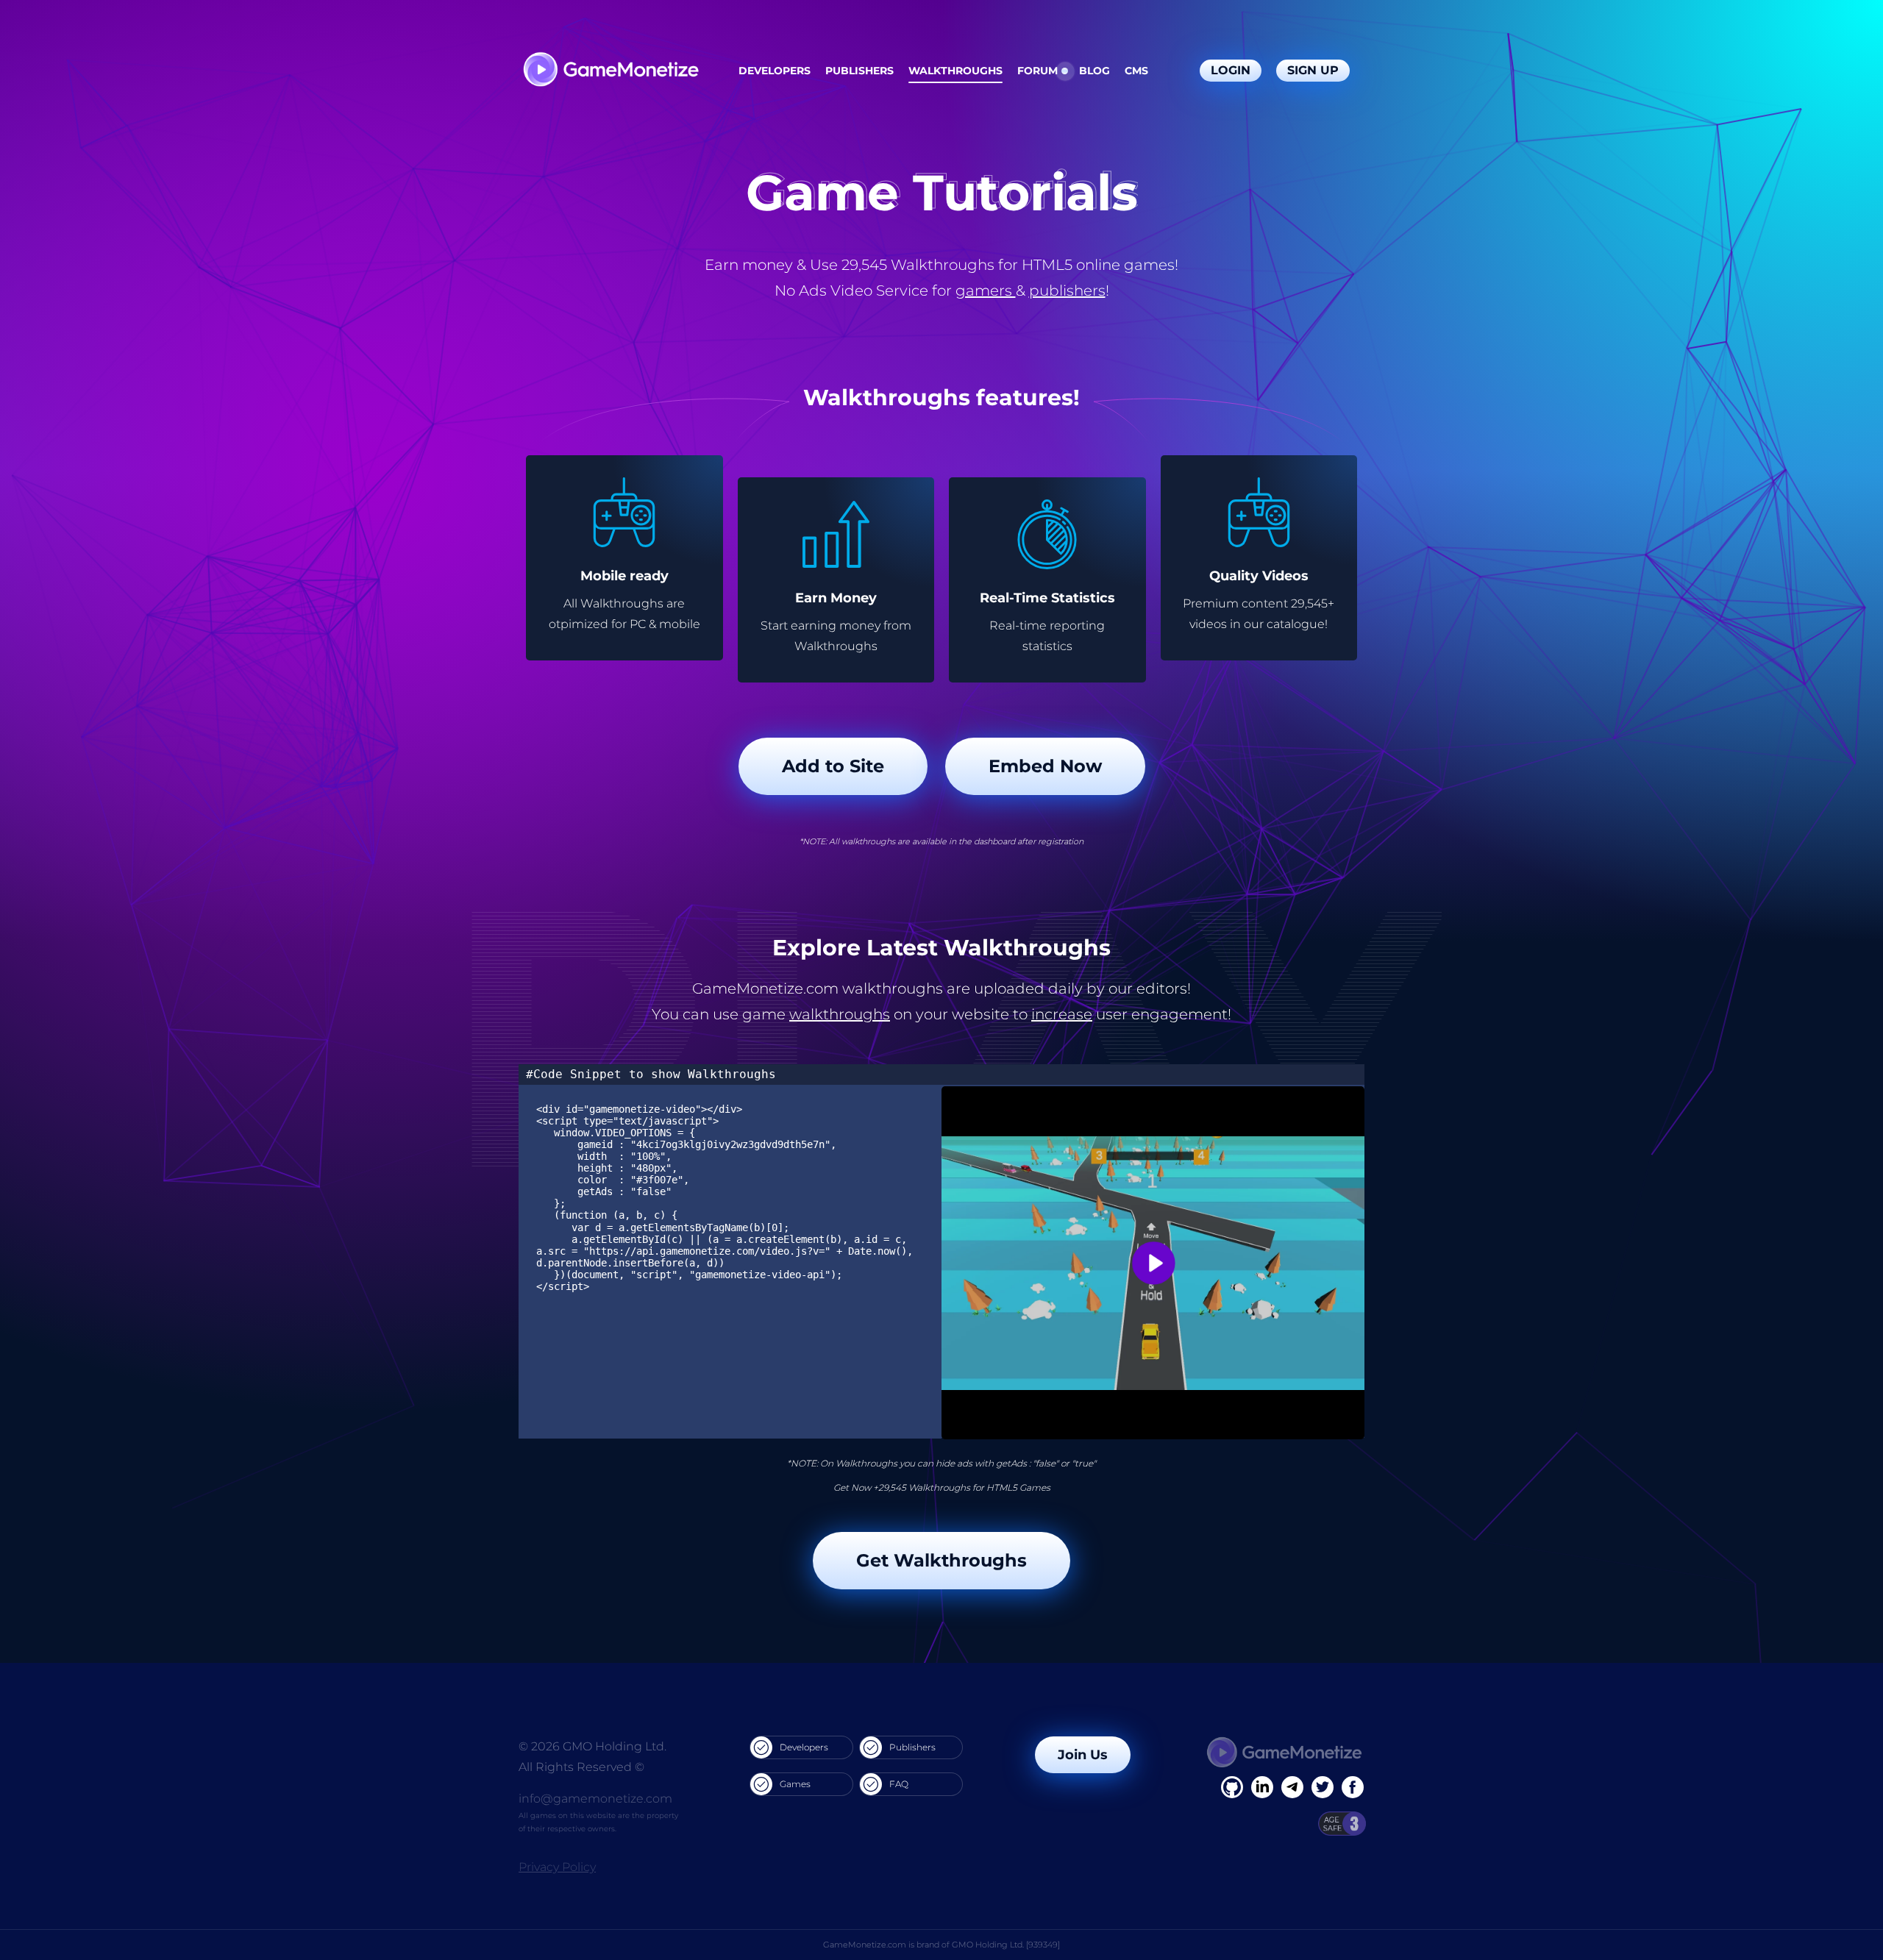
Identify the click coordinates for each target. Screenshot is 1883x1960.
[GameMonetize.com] (610, 71)
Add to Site (833, 766)
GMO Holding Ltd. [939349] (1006, 1945)
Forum (1037, 71)
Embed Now (1045, 766)
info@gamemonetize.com (595, 1799)
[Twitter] (1323, 1787)
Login (1231, 70)
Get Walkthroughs (941, 1560)
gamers (986, 291)
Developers (775, 71)
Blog (1094, 71)
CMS (1136, 71)
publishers (1067, 291)
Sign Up (1313, 70)
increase (1062, 1014)
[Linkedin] (1292, 1787)
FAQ (899, 1784)
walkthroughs (840, 1014)
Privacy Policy (557, 1867)
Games (795, 1784)
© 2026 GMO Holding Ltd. (592, 1746)
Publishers (859, 71)
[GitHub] (1353, 1787)
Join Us (1083, 1755)
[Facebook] (1232, 1787)
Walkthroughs (955, 71)
